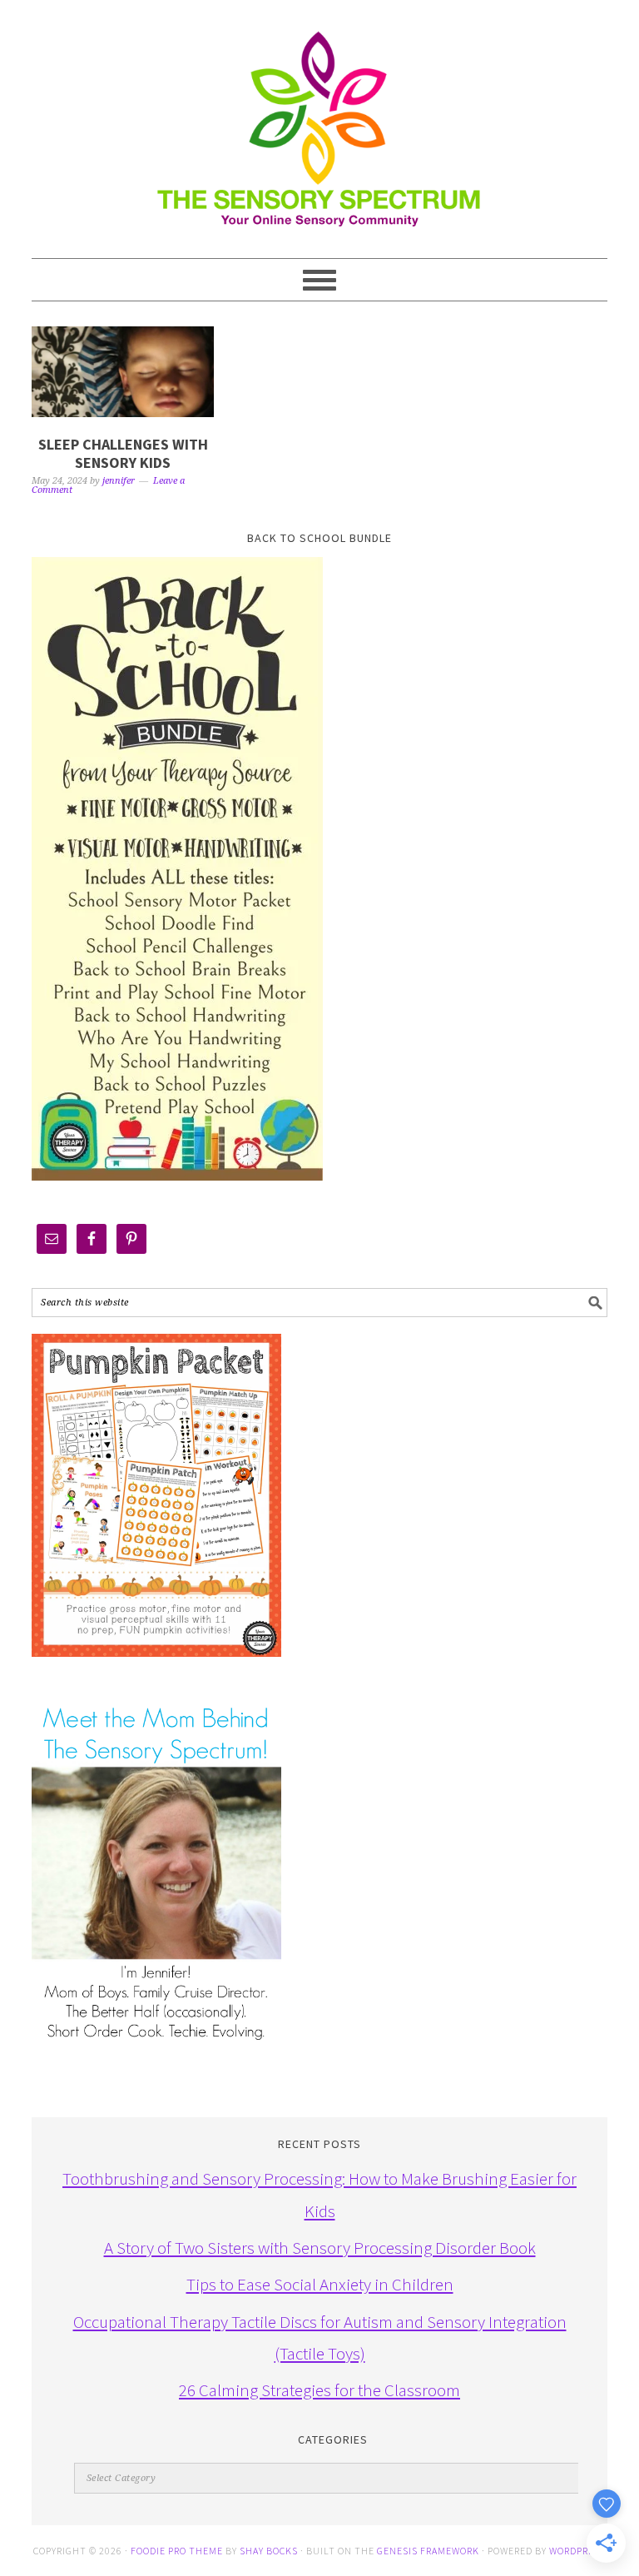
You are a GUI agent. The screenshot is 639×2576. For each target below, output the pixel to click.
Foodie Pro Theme (177, 2551)
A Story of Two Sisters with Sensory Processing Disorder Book (320, 2248)
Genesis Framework (428, 2551)
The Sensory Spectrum (319, 121)
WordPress (577, 2551)
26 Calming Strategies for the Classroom (319, 2390)
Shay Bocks (269, 2551)
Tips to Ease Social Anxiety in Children (320, 2284)
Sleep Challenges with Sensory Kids (123, 453)
